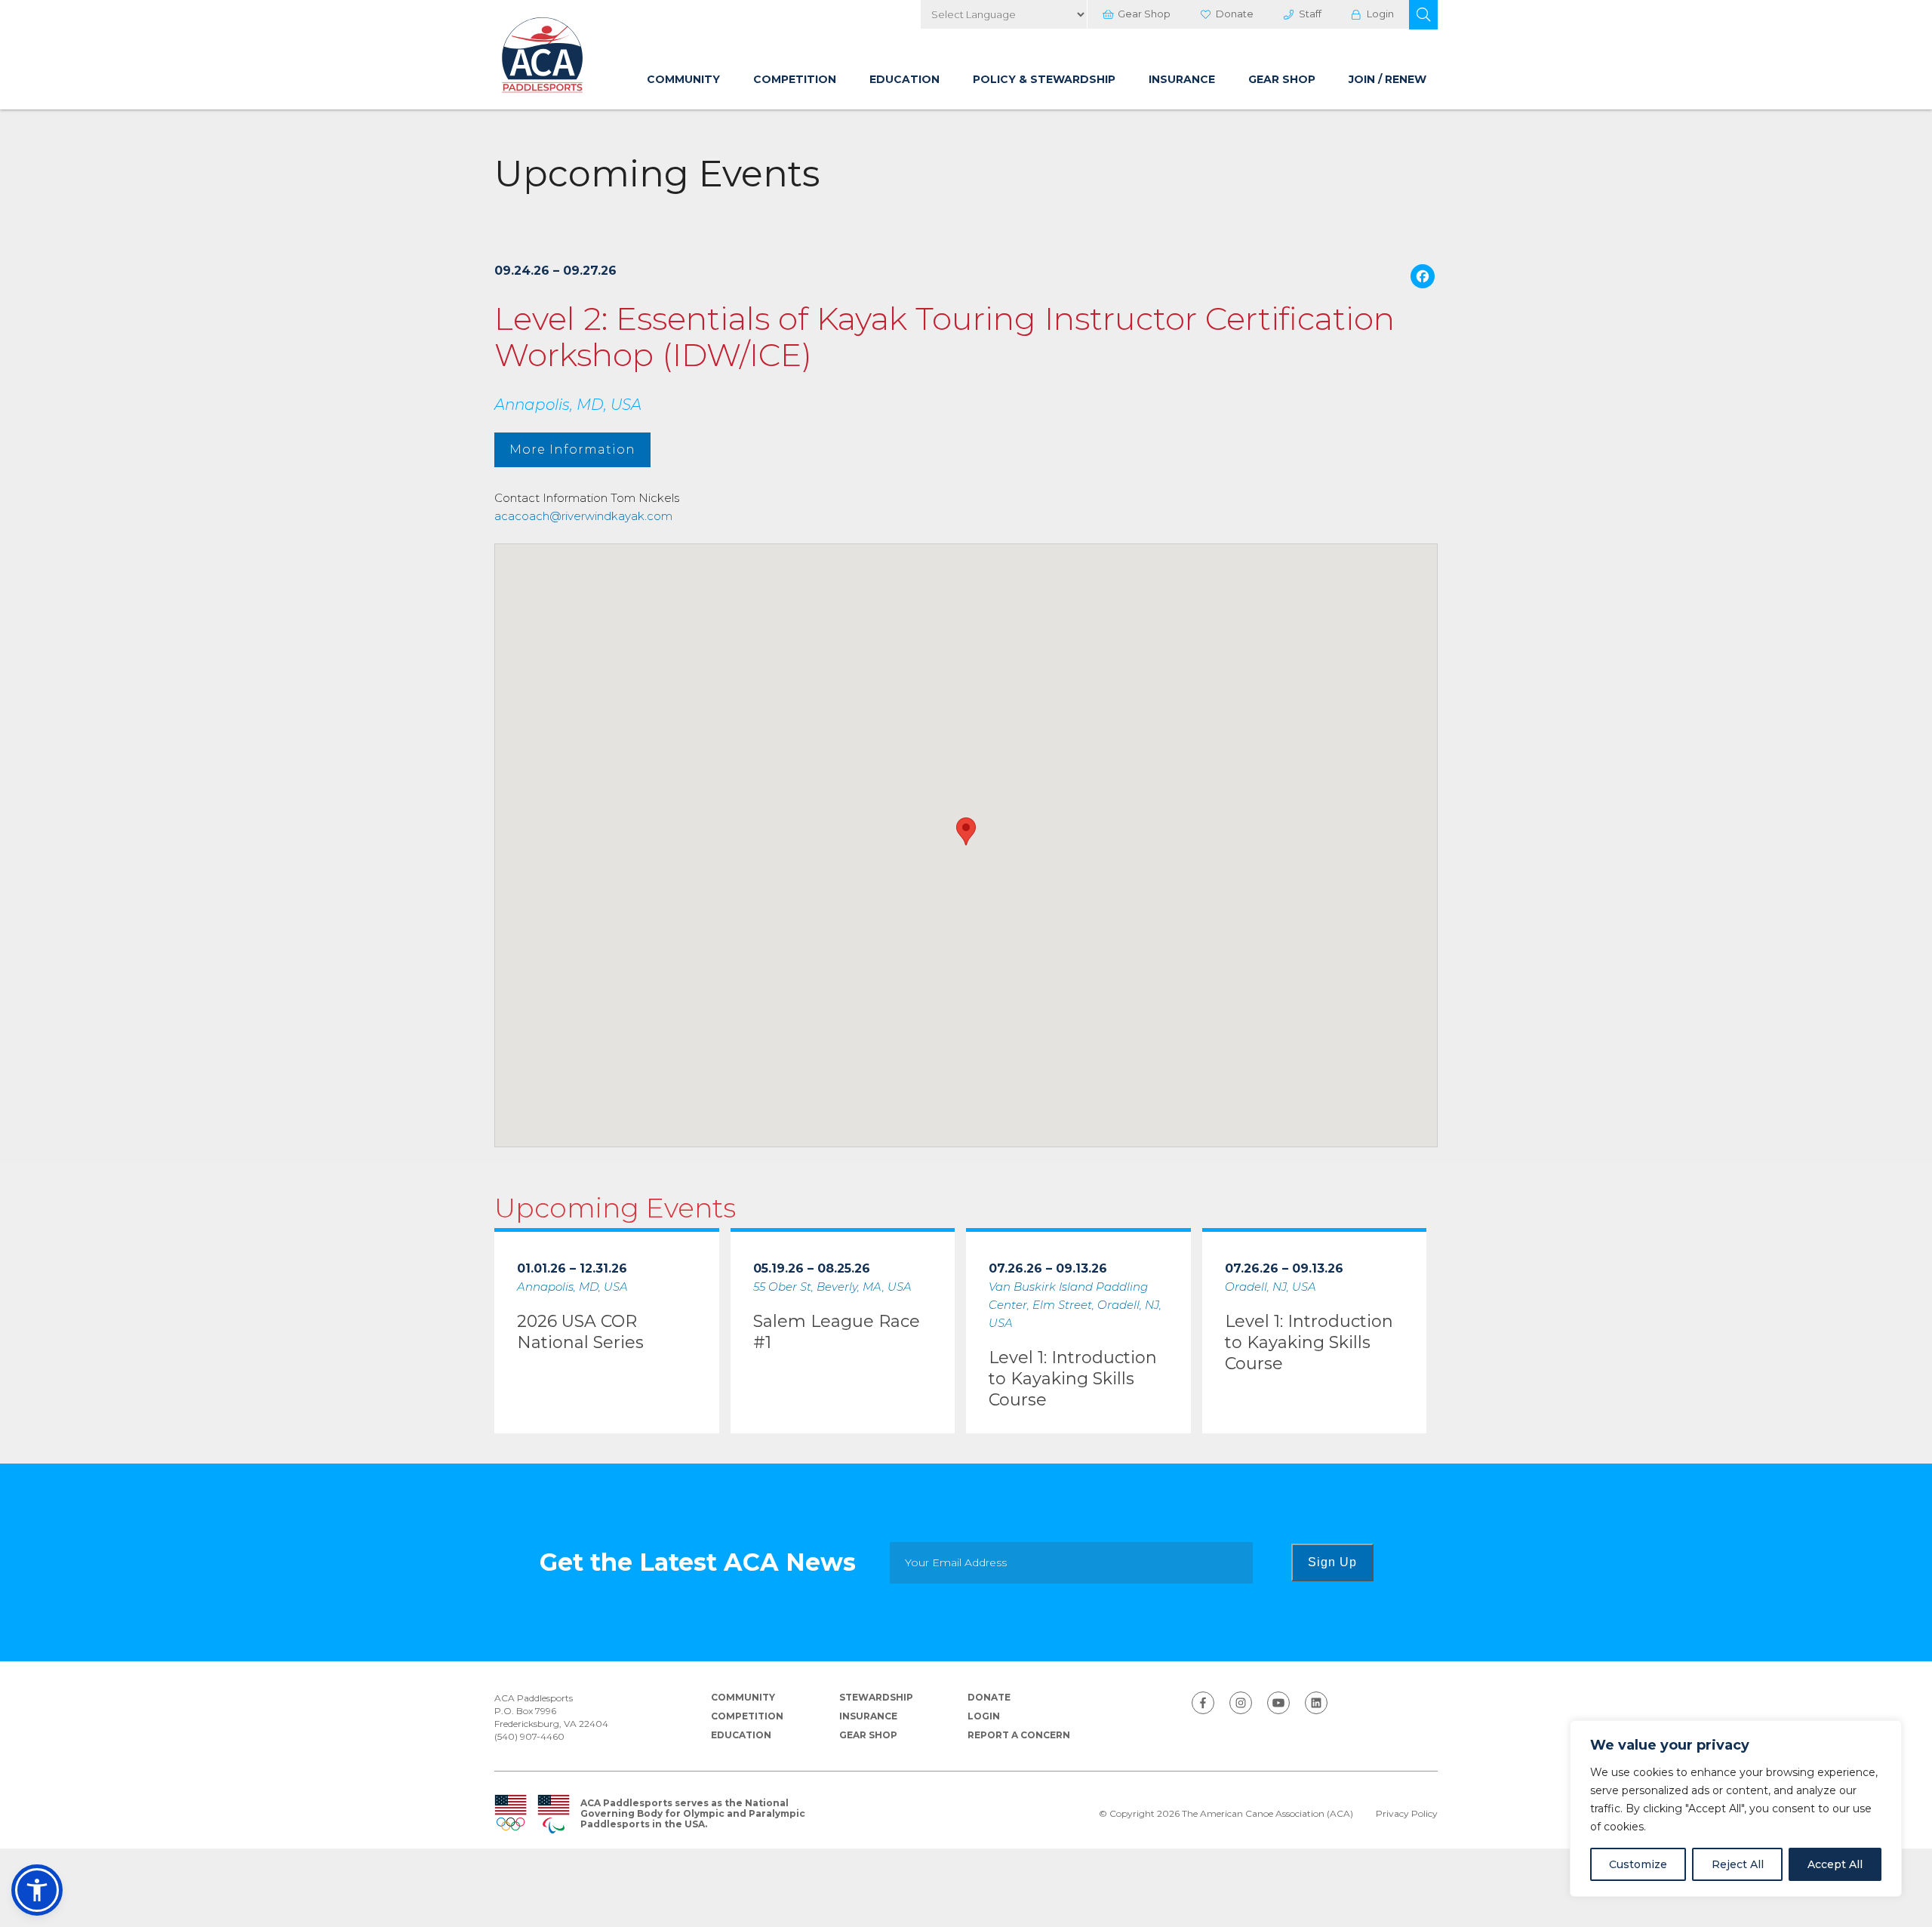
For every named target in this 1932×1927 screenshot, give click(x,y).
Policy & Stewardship (1044, 79)
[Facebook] (1423, 278)
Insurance (1182, 79)
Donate (1235, 14)
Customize (1638, 1864)
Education (904, 79)
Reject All (1738, 1864)
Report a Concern (1019, 1735)
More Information (572, 449)
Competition (795, 79)
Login (1380, 14)
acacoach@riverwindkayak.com (583, 516)
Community (683, 79)
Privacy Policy (1407, 1814)
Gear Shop (1144, 14)
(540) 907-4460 (529, 1736)
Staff (1310, 14)
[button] (1423, 15)
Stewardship (876, 1697)
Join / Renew (1387, 79)
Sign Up (1332, 1562)
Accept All (1835, 1864)
